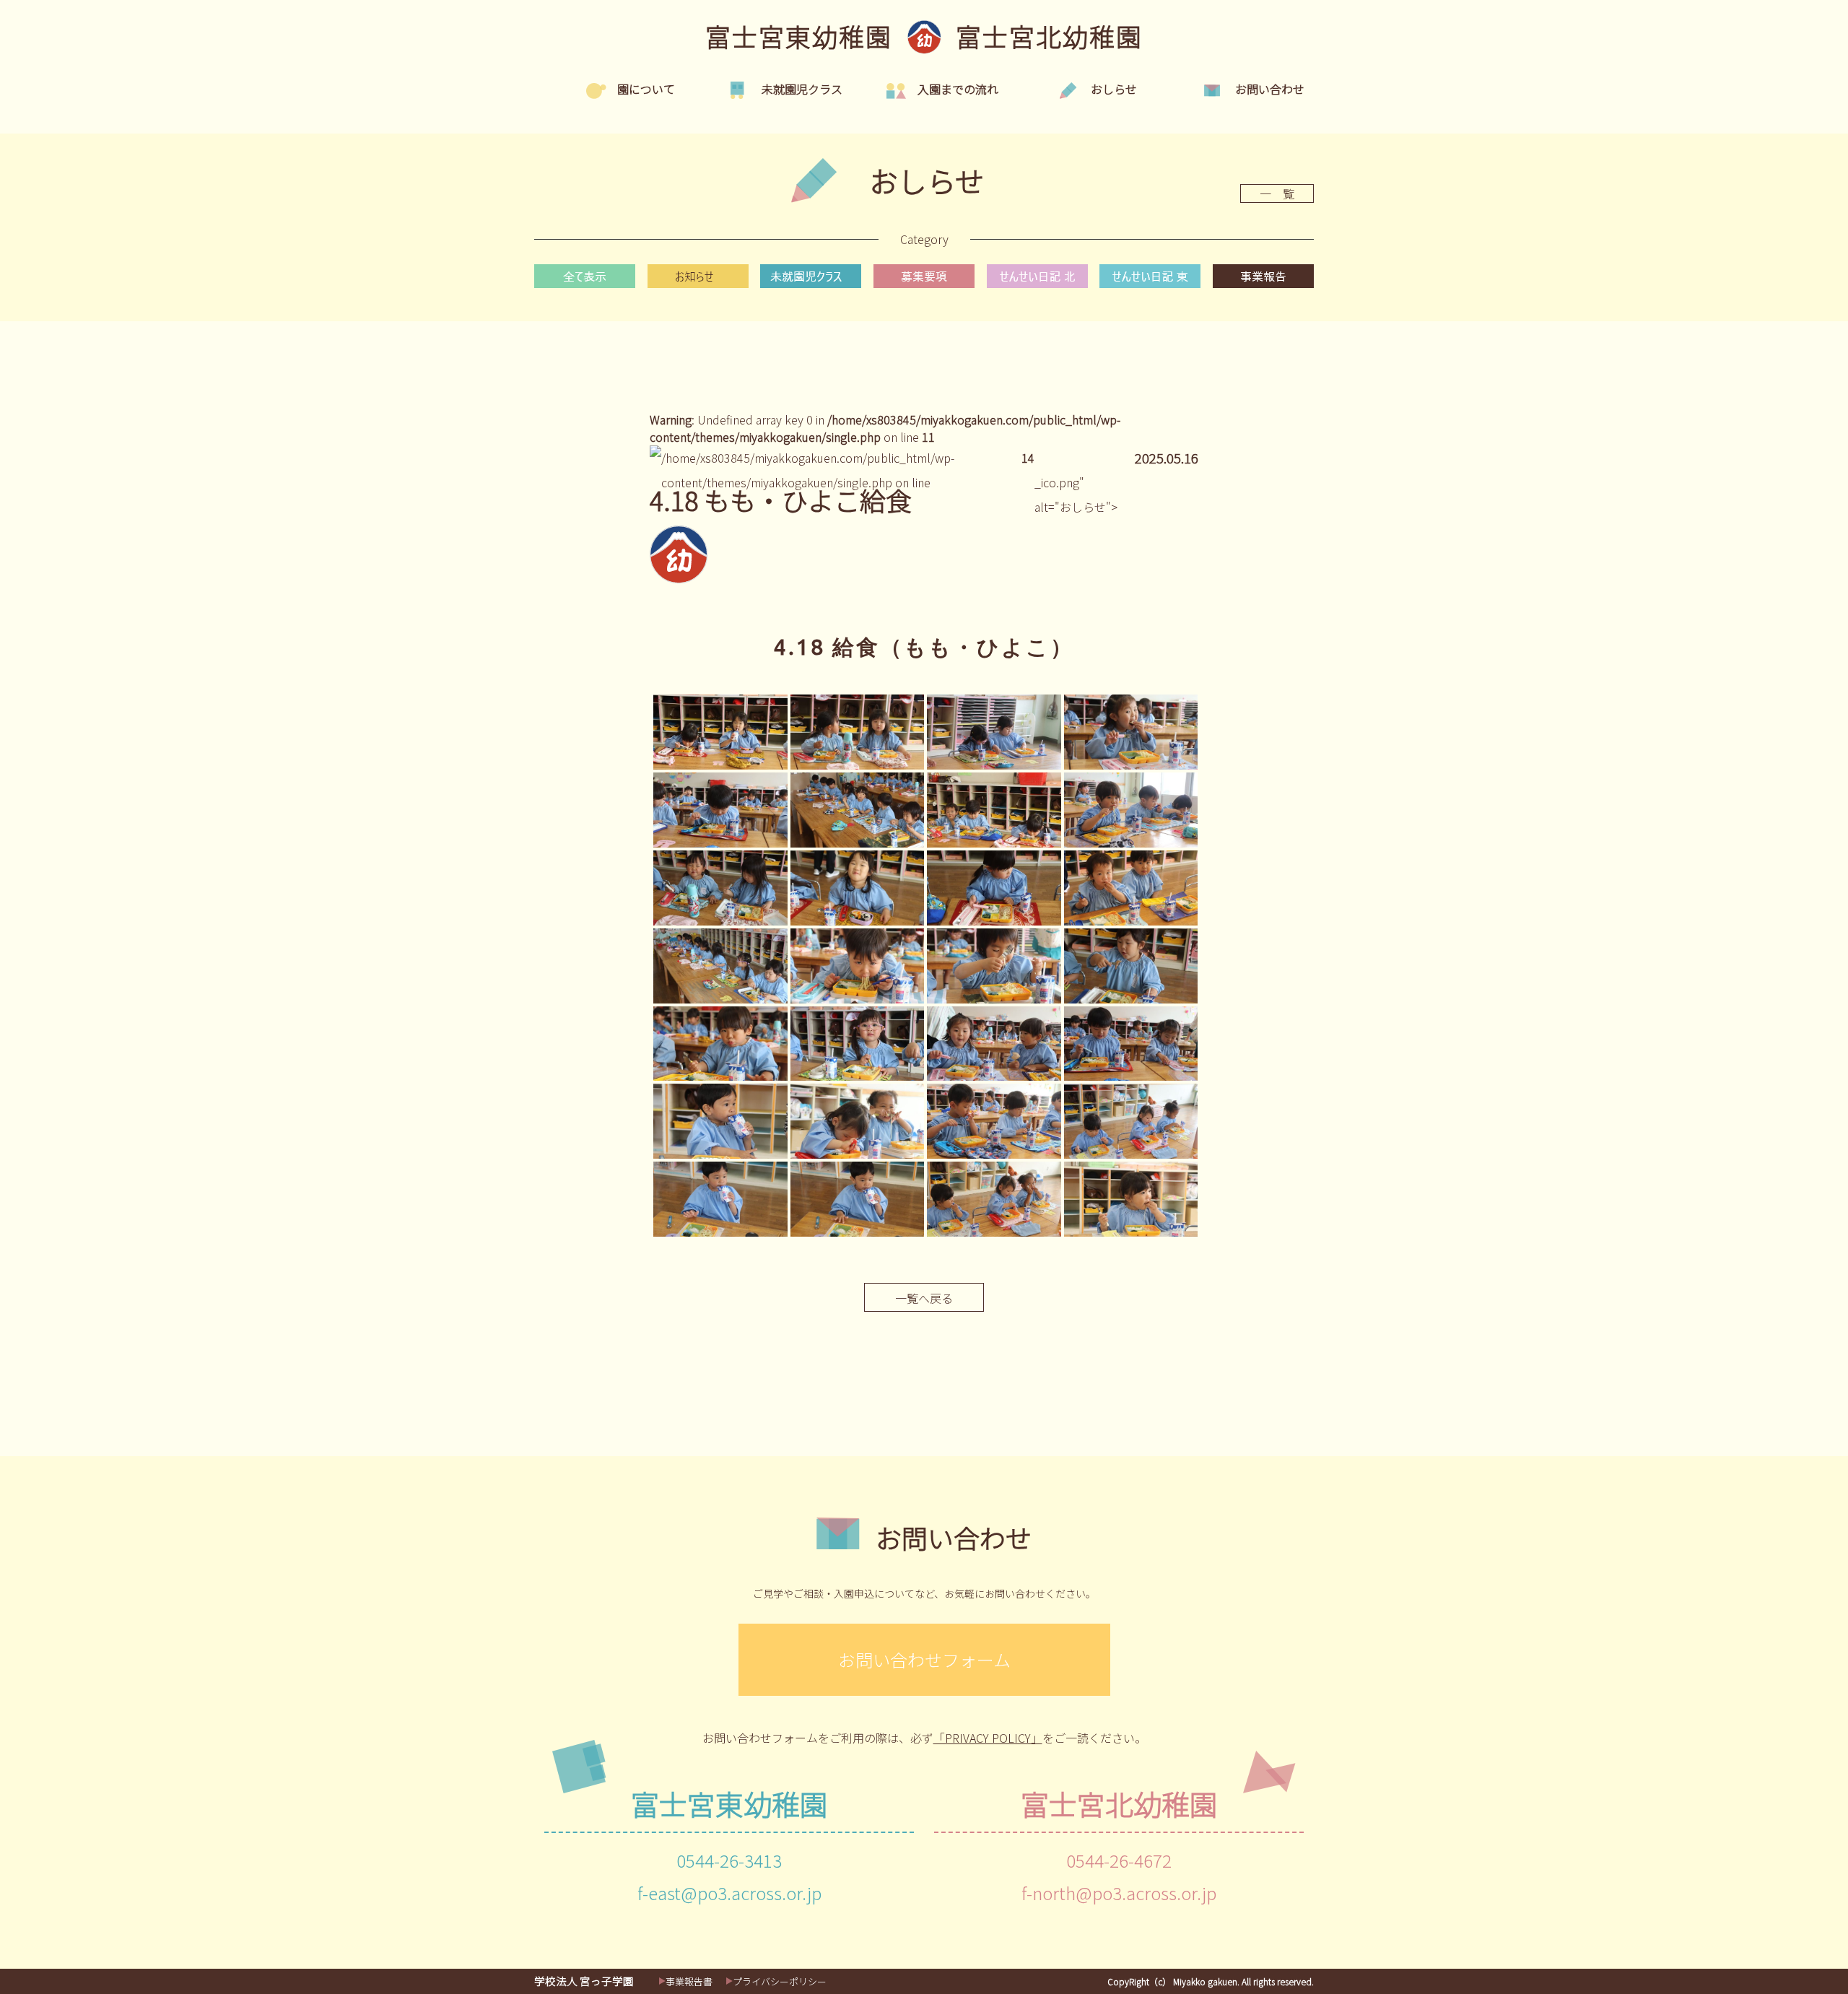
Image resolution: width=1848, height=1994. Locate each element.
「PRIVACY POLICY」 (988, 1738)
